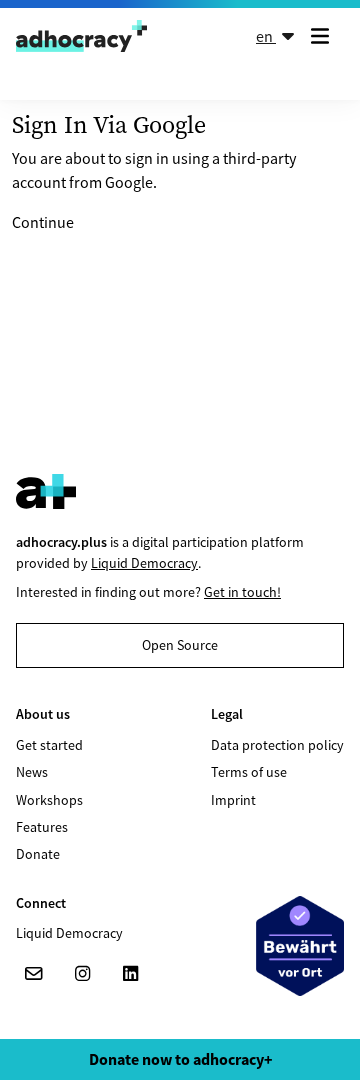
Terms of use (249, 772)
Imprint (233, 800)
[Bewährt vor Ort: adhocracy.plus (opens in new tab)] (300, 946)
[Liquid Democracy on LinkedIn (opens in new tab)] (130, 974)
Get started (49, 745)
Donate (38, 854)
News (32, 772)
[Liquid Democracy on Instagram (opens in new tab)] (82, 974)
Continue (43, 222)
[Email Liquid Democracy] (34, 974)
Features (42, 827)
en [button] (266, 36)
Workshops (49, 800)
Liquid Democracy (144, 563)
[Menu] (324, 36)
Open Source (180, 645)
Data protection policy (277, 745)
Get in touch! (242, 592)
